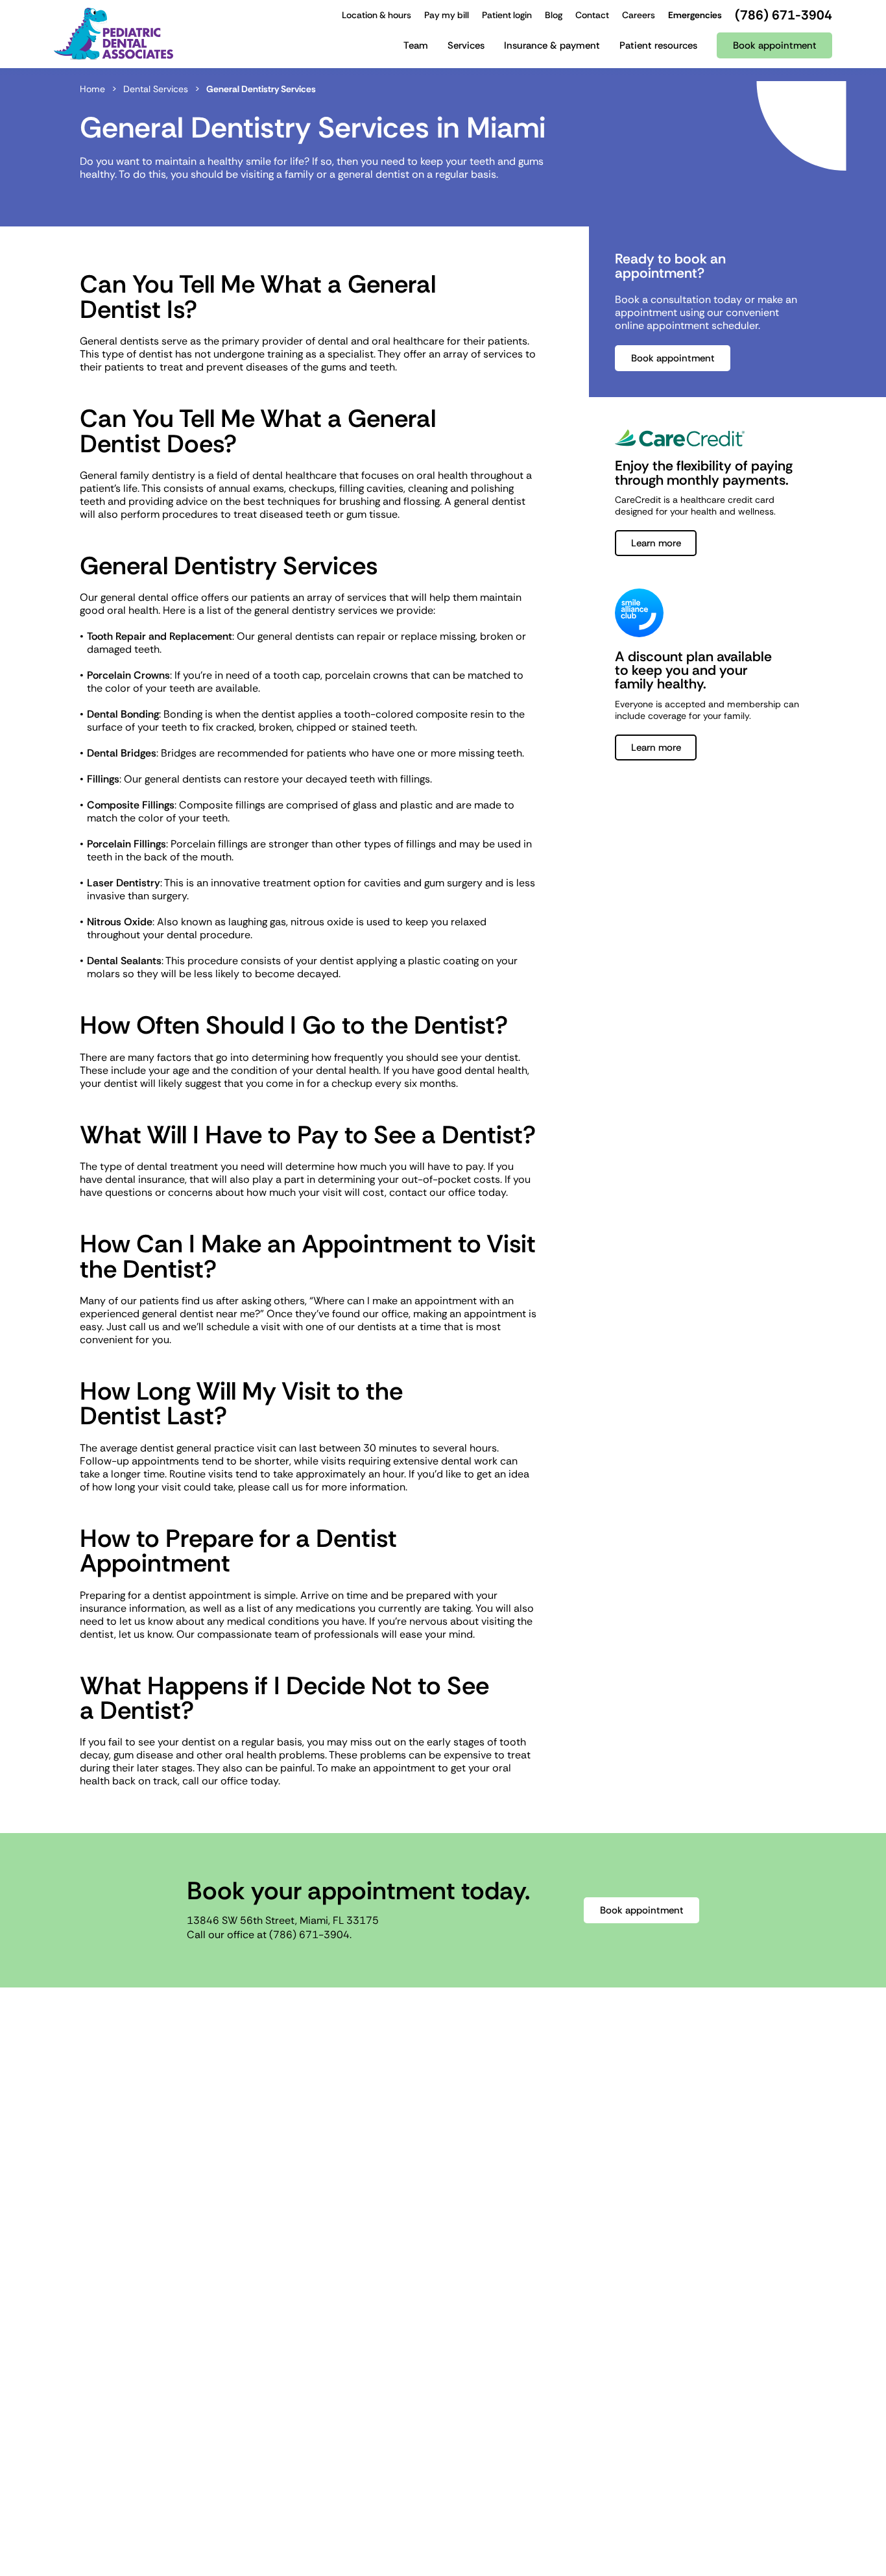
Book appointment (673, 358)
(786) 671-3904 (309, 1935)
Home (92, 89)
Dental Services (156, 89)
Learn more (656, 543)
